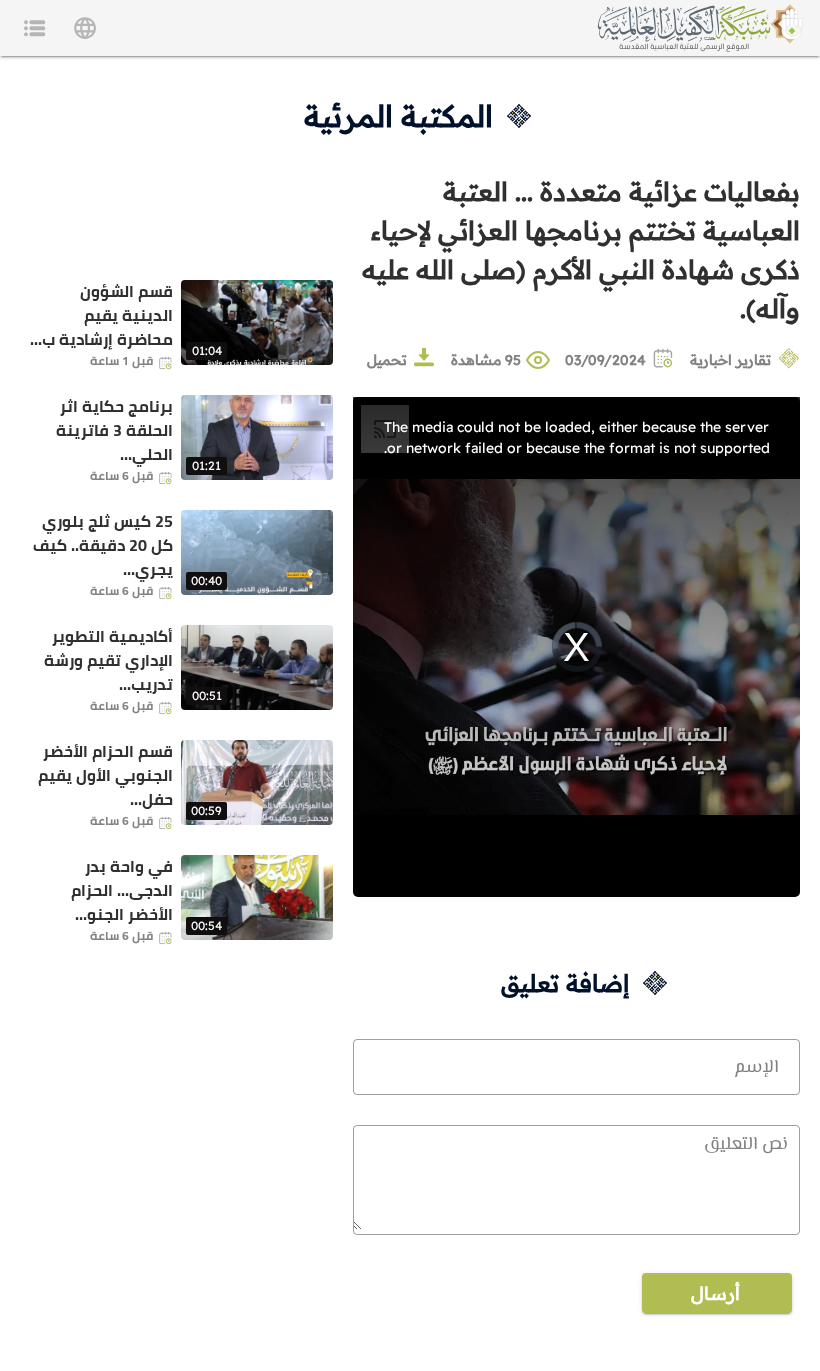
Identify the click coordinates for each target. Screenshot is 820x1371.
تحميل (387, 360)
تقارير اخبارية (730, 360)
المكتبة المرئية (398, 116)
